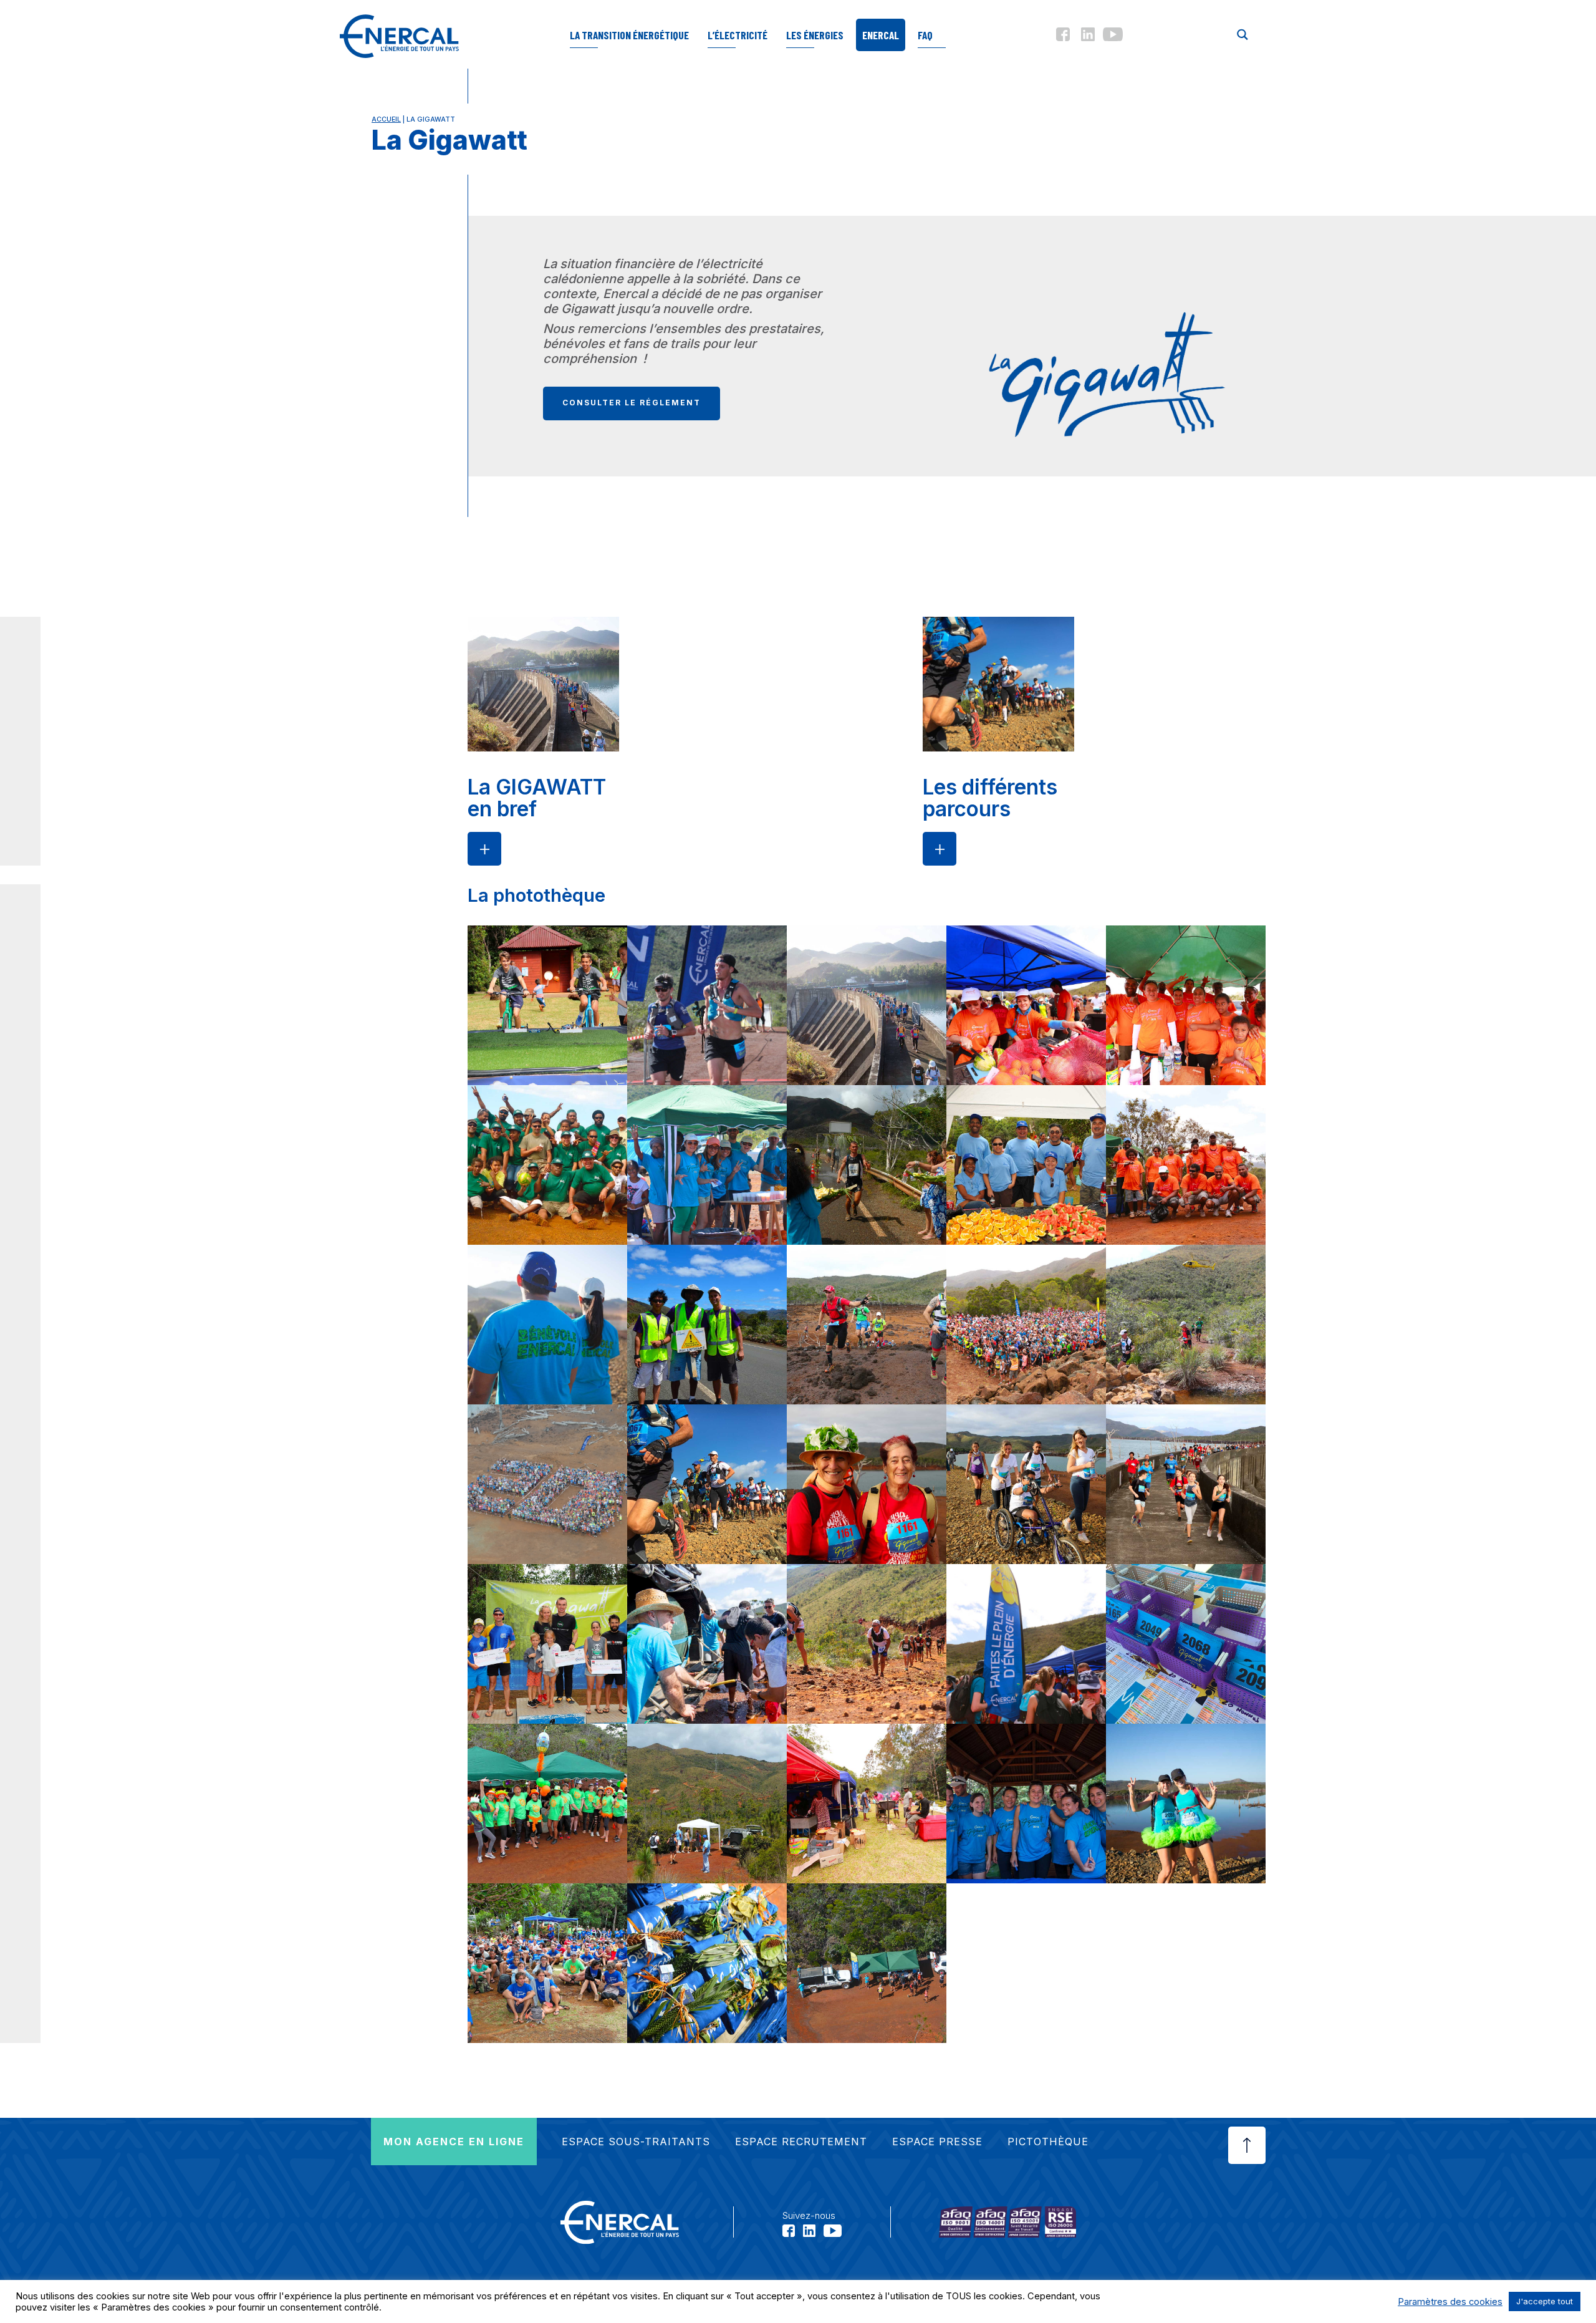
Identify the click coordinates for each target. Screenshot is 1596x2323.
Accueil (386, 119)
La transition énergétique (629, 35)
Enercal (881, 35)
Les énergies (815, 35)
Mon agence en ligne (454, 2142)
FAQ (925, 35)
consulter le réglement (632, 403)
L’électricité (738, 35)
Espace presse (937, 2142)
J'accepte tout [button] (1545, 2301)
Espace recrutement (801, 2142)
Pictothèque (1048, 2142)
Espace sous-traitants (636, 2142)
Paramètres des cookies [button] (1450, 2302)
